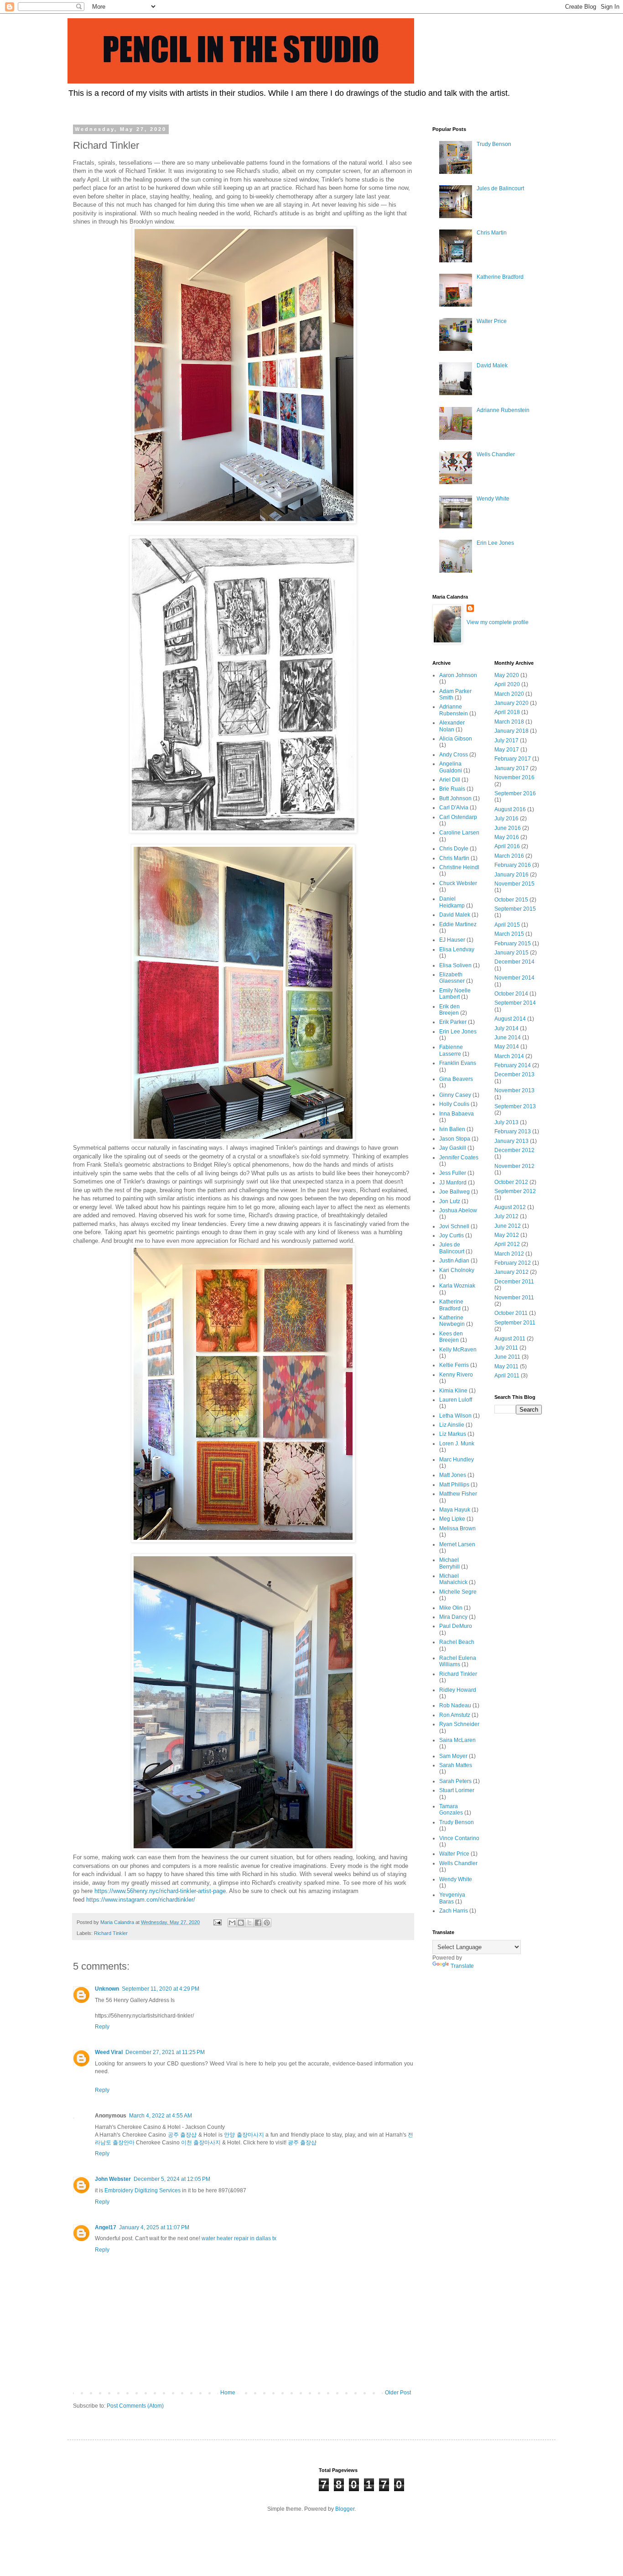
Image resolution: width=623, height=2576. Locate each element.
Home (228, 2393)
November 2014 (514, 978)
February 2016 (513, 865)
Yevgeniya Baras (452, 1898)
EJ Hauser (452, 940)
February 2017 (513, 759)
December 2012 (514, 1150)
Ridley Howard (458, 1690)
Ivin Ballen (452, 1129)
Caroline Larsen (459, 833)
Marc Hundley (457, 1460)
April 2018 (507, 712)
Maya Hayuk (455, 1510)
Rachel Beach (457, 1642)
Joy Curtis (452, 1236)
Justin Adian (454, 1261)
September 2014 (515, 1003)
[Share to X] (249, 1923)
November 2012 (514, 1166)
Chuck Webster (458, 883)
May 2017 (507, 750)
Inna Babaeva (457, 1114)
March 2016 (509, 856)
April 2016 (507, 846)
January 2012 (511, 1272)
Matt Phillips (454, 1485)
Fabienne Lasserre (451, 1050)
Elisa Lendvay (457, 949)
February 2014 (513, 1065)
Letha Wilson (455, 1416)
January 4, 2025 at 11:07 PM (154, 2227)
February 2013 (513, 1132)
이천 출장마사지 (201, 2143)
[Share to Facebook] (258, 1923)
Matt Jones (453, 1475)
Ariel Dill (450, 780)
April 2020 (507, 684)
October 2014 (511, 994)
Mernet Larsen (457, 1544)
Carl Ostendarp (458, 817)
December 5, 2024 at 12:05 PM (172, 2179)
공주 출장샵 (182, 2135)
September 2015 (515, 909)
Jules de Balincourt (500, 188)
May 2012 (507, 1235)
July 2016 (506, 819)
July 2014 (506, 1028)
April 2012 (507, 1244)
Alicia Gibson (456, 739)
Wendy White (493, 499)
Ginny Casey (455, 1095)
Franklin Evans (458, 1063)
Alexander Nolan (452, 726)
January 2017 (511, 768)
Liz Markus (453, 1434)
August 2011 (510, 1339)
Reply (102, 2027)
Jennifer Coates (459, 1158)
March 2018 (509, 722)
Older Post (398, 2393)
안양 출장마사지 (244, 2135)
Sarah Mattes (456, 1765)
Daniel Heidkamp (452, 902)
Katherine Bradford (500, 277)
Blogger (345, 2509)
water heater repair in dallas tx (239, 2238)
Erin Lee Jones (495, 543)
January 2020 (511, 703)
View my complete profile (498, 622)
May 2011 (506, 1366)
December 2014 (514, 962)
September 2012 (515, 1191)
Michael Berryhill (449, 1563)
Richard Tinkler (111, 1933)
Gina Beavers (456, 1079)
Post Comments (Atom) (135, 2406)
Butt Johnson (455, 798)
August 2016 (510, 809)
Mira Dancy (453, 1617)
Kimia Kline (453, 1391)
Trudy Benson (494, 144)
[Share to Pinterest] (267, 1923)
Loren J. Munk (457, 1444)
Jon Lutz (450, 1201)
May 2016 (507, 837)
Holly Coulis (454, 1104)
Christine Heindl (459, 867)
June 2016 (508, 828)
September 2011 (515, 1323)
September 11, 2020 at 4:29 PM (161, 1989)
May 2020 (507, 675)
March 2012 (509, 1254)
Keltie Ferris (454, 1365)
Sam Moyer (453, 1756)
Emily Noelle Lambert (455, 994)
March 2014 (509, 1056)
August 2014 (510, 1019)
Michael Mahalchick (453, 1579)
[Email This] (232, 1923)
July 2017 (506, 740)
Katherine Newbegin (452, 1321)
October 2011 (511, 1313)
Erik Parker (453, 1022)
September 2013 (515, 1106)
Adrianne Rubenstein (503, 410)
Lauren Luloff (456, 1400)
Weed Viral (109, 2052)
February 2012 (513, 1263)
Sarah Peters (455, 1781)
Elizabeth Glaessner (452, 978)
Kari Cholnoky (457, 1270)
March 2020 (509, 694)
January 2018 (511, 731)
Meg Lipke (452, 1519)
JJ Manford (453, 1183)
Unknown (107, 1989)
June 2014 (508, 1038)
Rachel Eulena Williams (458, 1661)
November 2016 (514, 777)
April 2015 (507, 925)
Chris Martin (492, 233)
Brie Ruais (452, 789)
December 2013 (514, 1074)
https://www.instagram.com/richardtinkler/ (141, 1900)
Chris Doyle (454, 849)
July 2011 (506, 1348)
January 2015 (511, 953)
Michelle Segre (458, 1592)
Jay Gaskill (453, 1148)
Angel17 (106, 2227)
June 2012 (508, 1226)
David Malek (492, 365)
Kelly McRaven (458, 1350)
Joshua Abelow (458, 1210)
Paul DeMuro (456, 1626)
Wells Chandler (496, 454)
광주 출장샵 (302, 2143)
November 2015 (514, 884)
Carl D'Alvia (454, 808)
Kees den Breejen (451, 1337)
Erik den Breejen (449, 1010)
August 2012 (510, 1207)
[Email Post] (217, 1922)
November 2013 (514, 1090)
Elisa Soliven (455, 965)
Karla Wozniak (457, 1286)
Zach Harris (454, 1911)
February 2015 (513, 944)
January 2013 (511, 1141)
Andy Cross (454, 755)
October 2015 (511, 900)
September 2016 (515, 793)
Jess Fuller (453, 1173)
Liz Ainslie (452, 1425)
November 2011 (514, 1298)
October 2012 (511, 1182)
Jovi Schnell (454, 1226)
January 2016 (511, 875)
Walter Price (492, 321)
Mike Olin (451, 1608)
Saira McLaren (457, 1740)
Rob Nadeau (455, 1705)
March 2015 (509, 934)
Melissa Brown (457, 1528)
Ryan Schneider (459, 1724)
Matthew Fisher (458, 1494)
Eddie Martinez (458, 924)
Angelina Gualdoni (451, 767)
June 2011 (507, 1357)
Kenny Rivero (456, 1375)
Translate (462, 1966)
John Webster (113, 2179)
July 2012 (506, 1216)
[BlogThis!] (241, 1923)
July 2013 (506, 1122)
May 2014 (507, 1047)
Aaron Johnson (458, 675)
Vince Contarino (459, 1838)
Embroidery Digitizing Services (143, 2190)
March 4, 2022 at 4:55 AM (161, 2116)
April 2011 (507, 1376)
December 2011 (514, 1282)
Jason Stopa (455, 1139)
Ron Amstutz (455, 1715)
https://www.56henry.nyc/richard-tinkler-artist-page (160, 1891)
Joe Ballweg (454, 1192)
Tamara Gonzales (451, 1809)
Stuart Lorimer (457, 1790)
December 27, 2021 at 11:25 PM (165, 2052)
